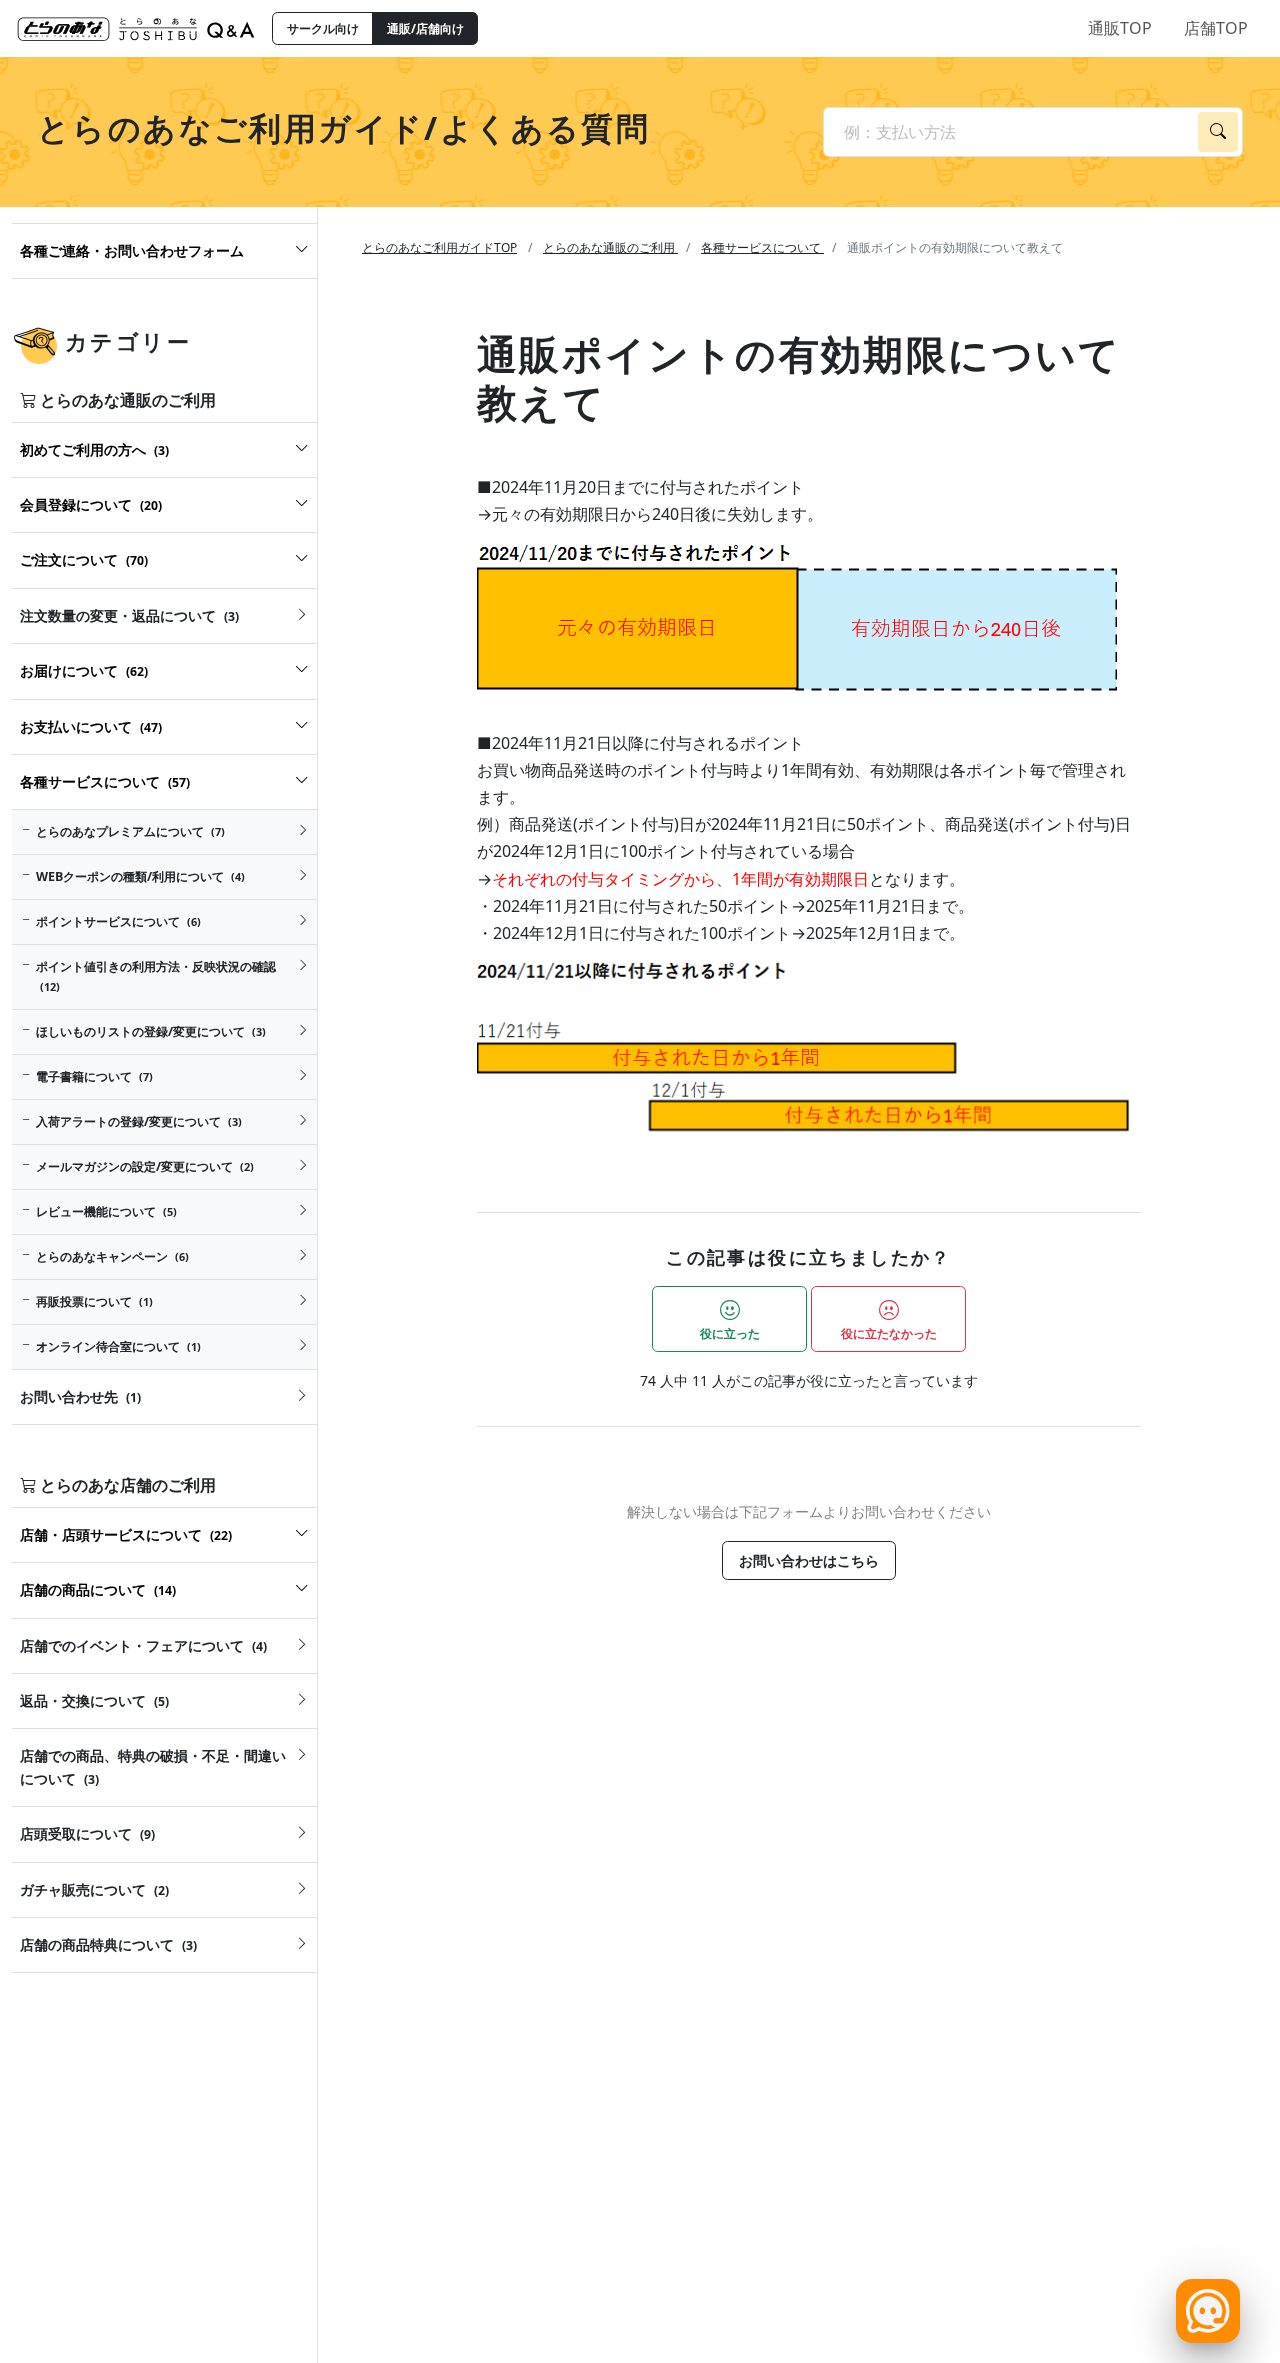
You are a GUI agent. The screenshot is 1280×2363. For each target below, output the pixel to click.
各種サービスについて (762, 247)
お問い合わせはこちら (809, 1560)
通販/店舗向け (425, 28)
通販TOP (1120, 28)
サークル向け (323, 28)
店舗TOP (1216, 28)
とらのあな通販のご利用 (610, 247)
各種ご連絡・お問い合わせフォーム (132, 250)
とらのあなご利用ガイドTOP (439, 247)
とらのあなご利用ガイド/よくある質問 (343, 127)
